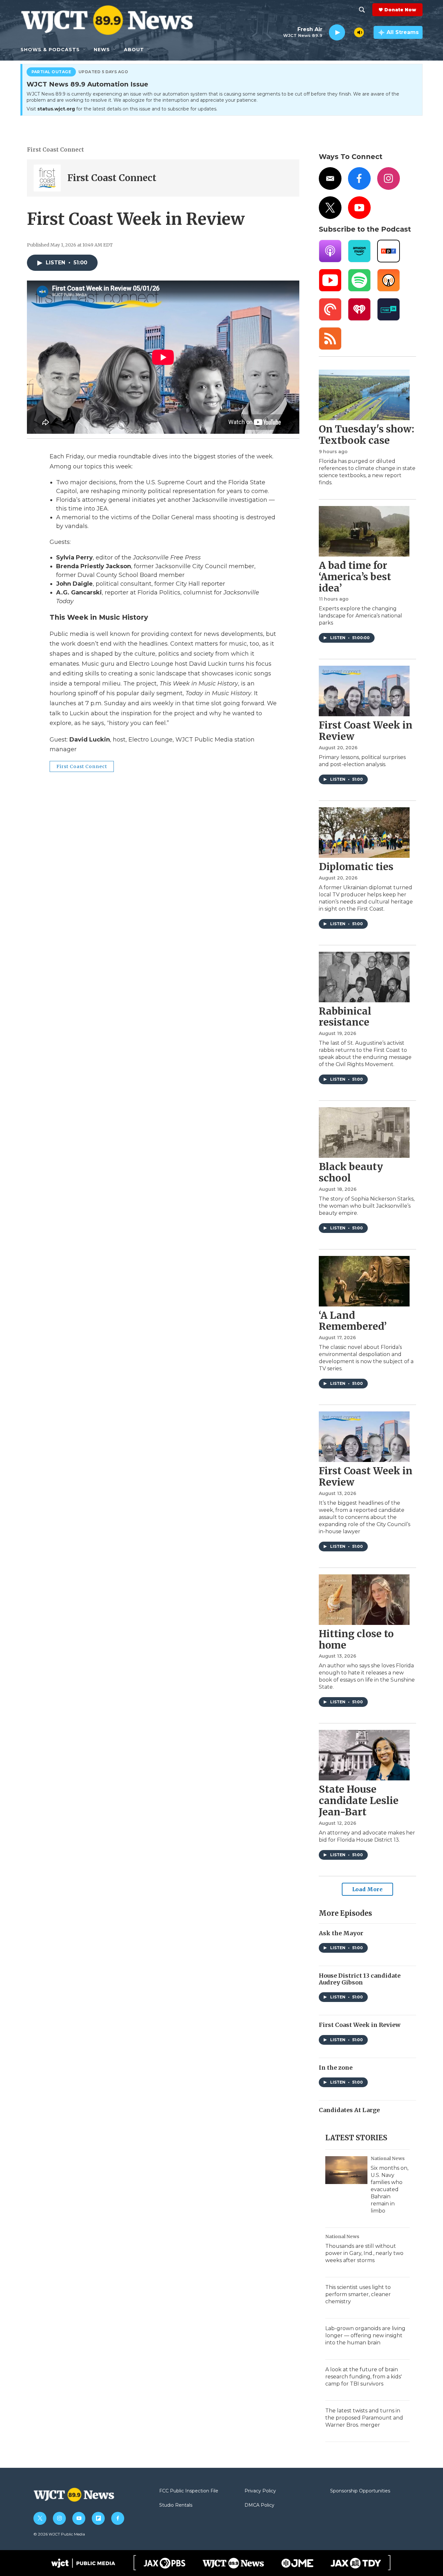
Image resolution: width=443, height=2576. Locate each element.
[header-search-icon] (362, 10)
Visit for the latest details (122, 109)
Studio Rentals (176, 2505)
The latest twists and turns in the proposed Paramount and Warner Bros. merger (364, 2418)
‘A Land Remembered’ (353, 1321)
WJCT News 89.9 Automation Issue (87, 85)
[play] (337, 33)
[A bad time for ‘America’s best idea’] (364, 531)
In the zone (336, 2068)
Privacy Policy (260, 2491)
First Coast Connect (55, 150)
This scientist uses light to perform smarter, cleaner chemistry (358, 2294)
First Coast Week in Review (366, 731)
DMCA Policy (259, 2505)
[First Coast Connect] (47, 178)
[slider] (350, 32)
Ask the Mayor (341, 1933)
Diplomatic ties (356, 867)
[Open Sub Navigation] (85, 50)
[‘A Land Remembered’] (364, 1281)
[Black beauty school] (364, 1133)
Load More (368, 1889)
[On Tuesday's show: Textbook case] (364, 395)
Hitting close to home (356, 1639)
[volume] (359, 32)
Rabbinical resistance (345, 1017)
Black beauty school (351, 1172)
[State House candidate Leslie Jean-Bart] (364, 1755)
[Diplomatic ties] (364, 833)
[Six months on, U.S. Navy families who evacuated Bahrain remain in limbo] (346, 2170)
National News (388, 2158)
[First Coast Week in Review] (364, 691)
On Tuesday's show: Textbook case (366, 435)
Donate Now (400, 10)
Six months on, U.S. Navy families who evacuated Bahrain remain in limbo (389, 2189)
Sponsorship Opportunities (360, 2491)
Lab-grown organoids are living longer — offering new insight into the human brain (365, 2335)
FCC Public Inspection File (189, 2491)
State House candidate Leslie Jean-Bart (359, 1800)
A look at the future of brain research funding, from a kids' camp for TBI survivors (364, 2377)
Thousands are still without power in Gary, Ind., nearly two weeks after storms (364, 2253)
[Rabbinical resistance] (364, 977)
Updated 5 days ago (103, 72)
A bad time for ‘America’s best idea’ (355, 577)
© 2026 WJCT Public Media (59, 2534)
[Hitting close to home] (364, 1600)
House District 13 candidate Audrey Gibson (360, 1979)
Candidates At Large (349, 2110)
